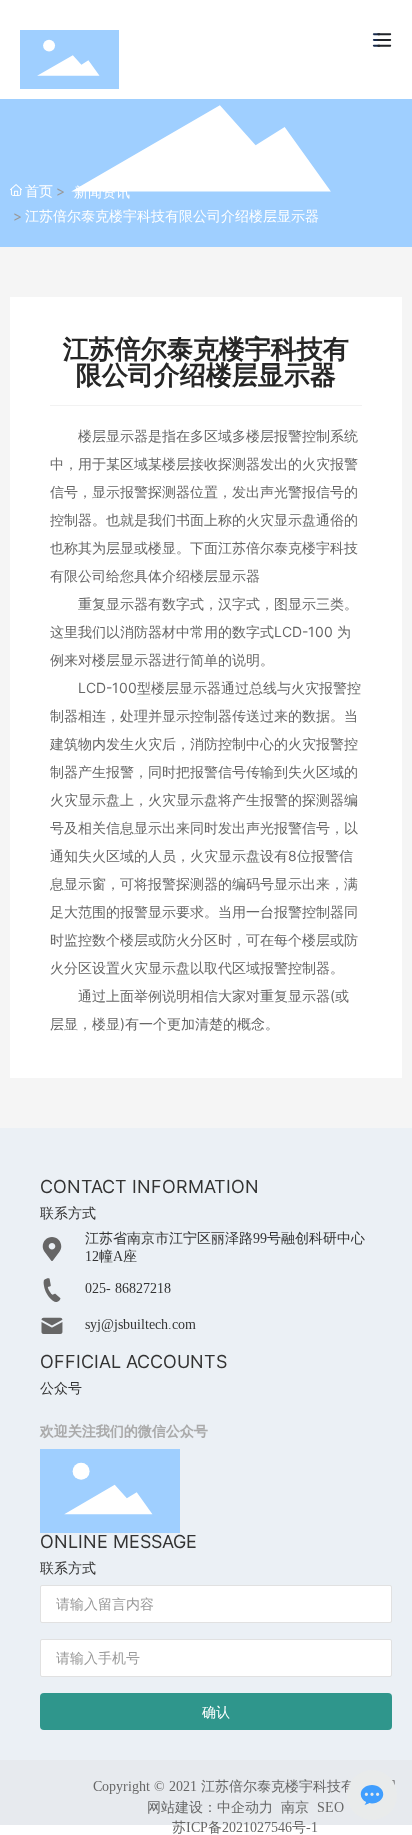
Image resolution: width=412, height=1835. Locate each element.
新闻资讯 (102, 191)
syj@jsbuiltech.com (140, 1324)
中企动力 (245, 1807)
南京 (295, 1807)
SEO (330, 1807)
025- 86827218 (128, 1288)
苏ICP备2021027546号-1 (245, 1828)
